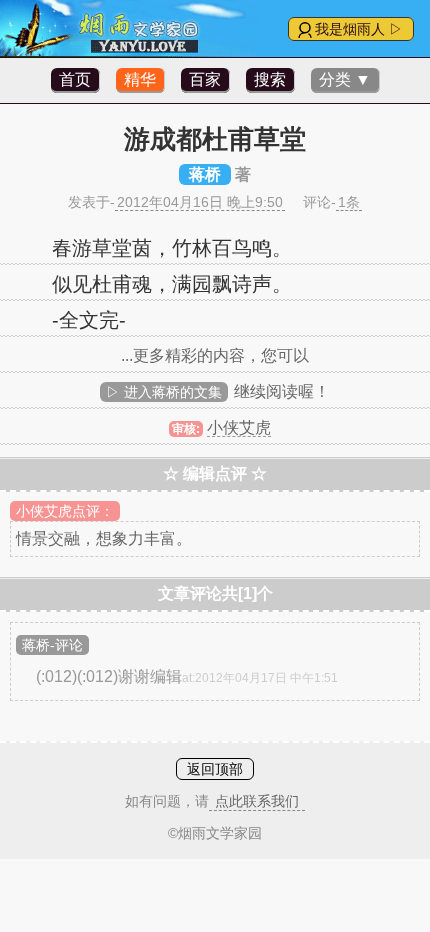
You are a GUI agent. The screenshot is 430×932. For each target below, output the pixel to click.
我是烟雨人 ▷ (359, 29)
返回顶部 (215, 769)
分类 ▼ (345, 79)
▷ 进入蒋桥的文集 (164, 392)
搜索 (270, 79)
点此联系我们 (257, 801)
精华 (140, 79)
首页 (75, 79)
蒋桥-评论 (52, 645)
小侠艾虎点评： (65, 511)
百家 (205, 79)
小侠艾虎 (239, 427)
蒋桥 (205, 174)
